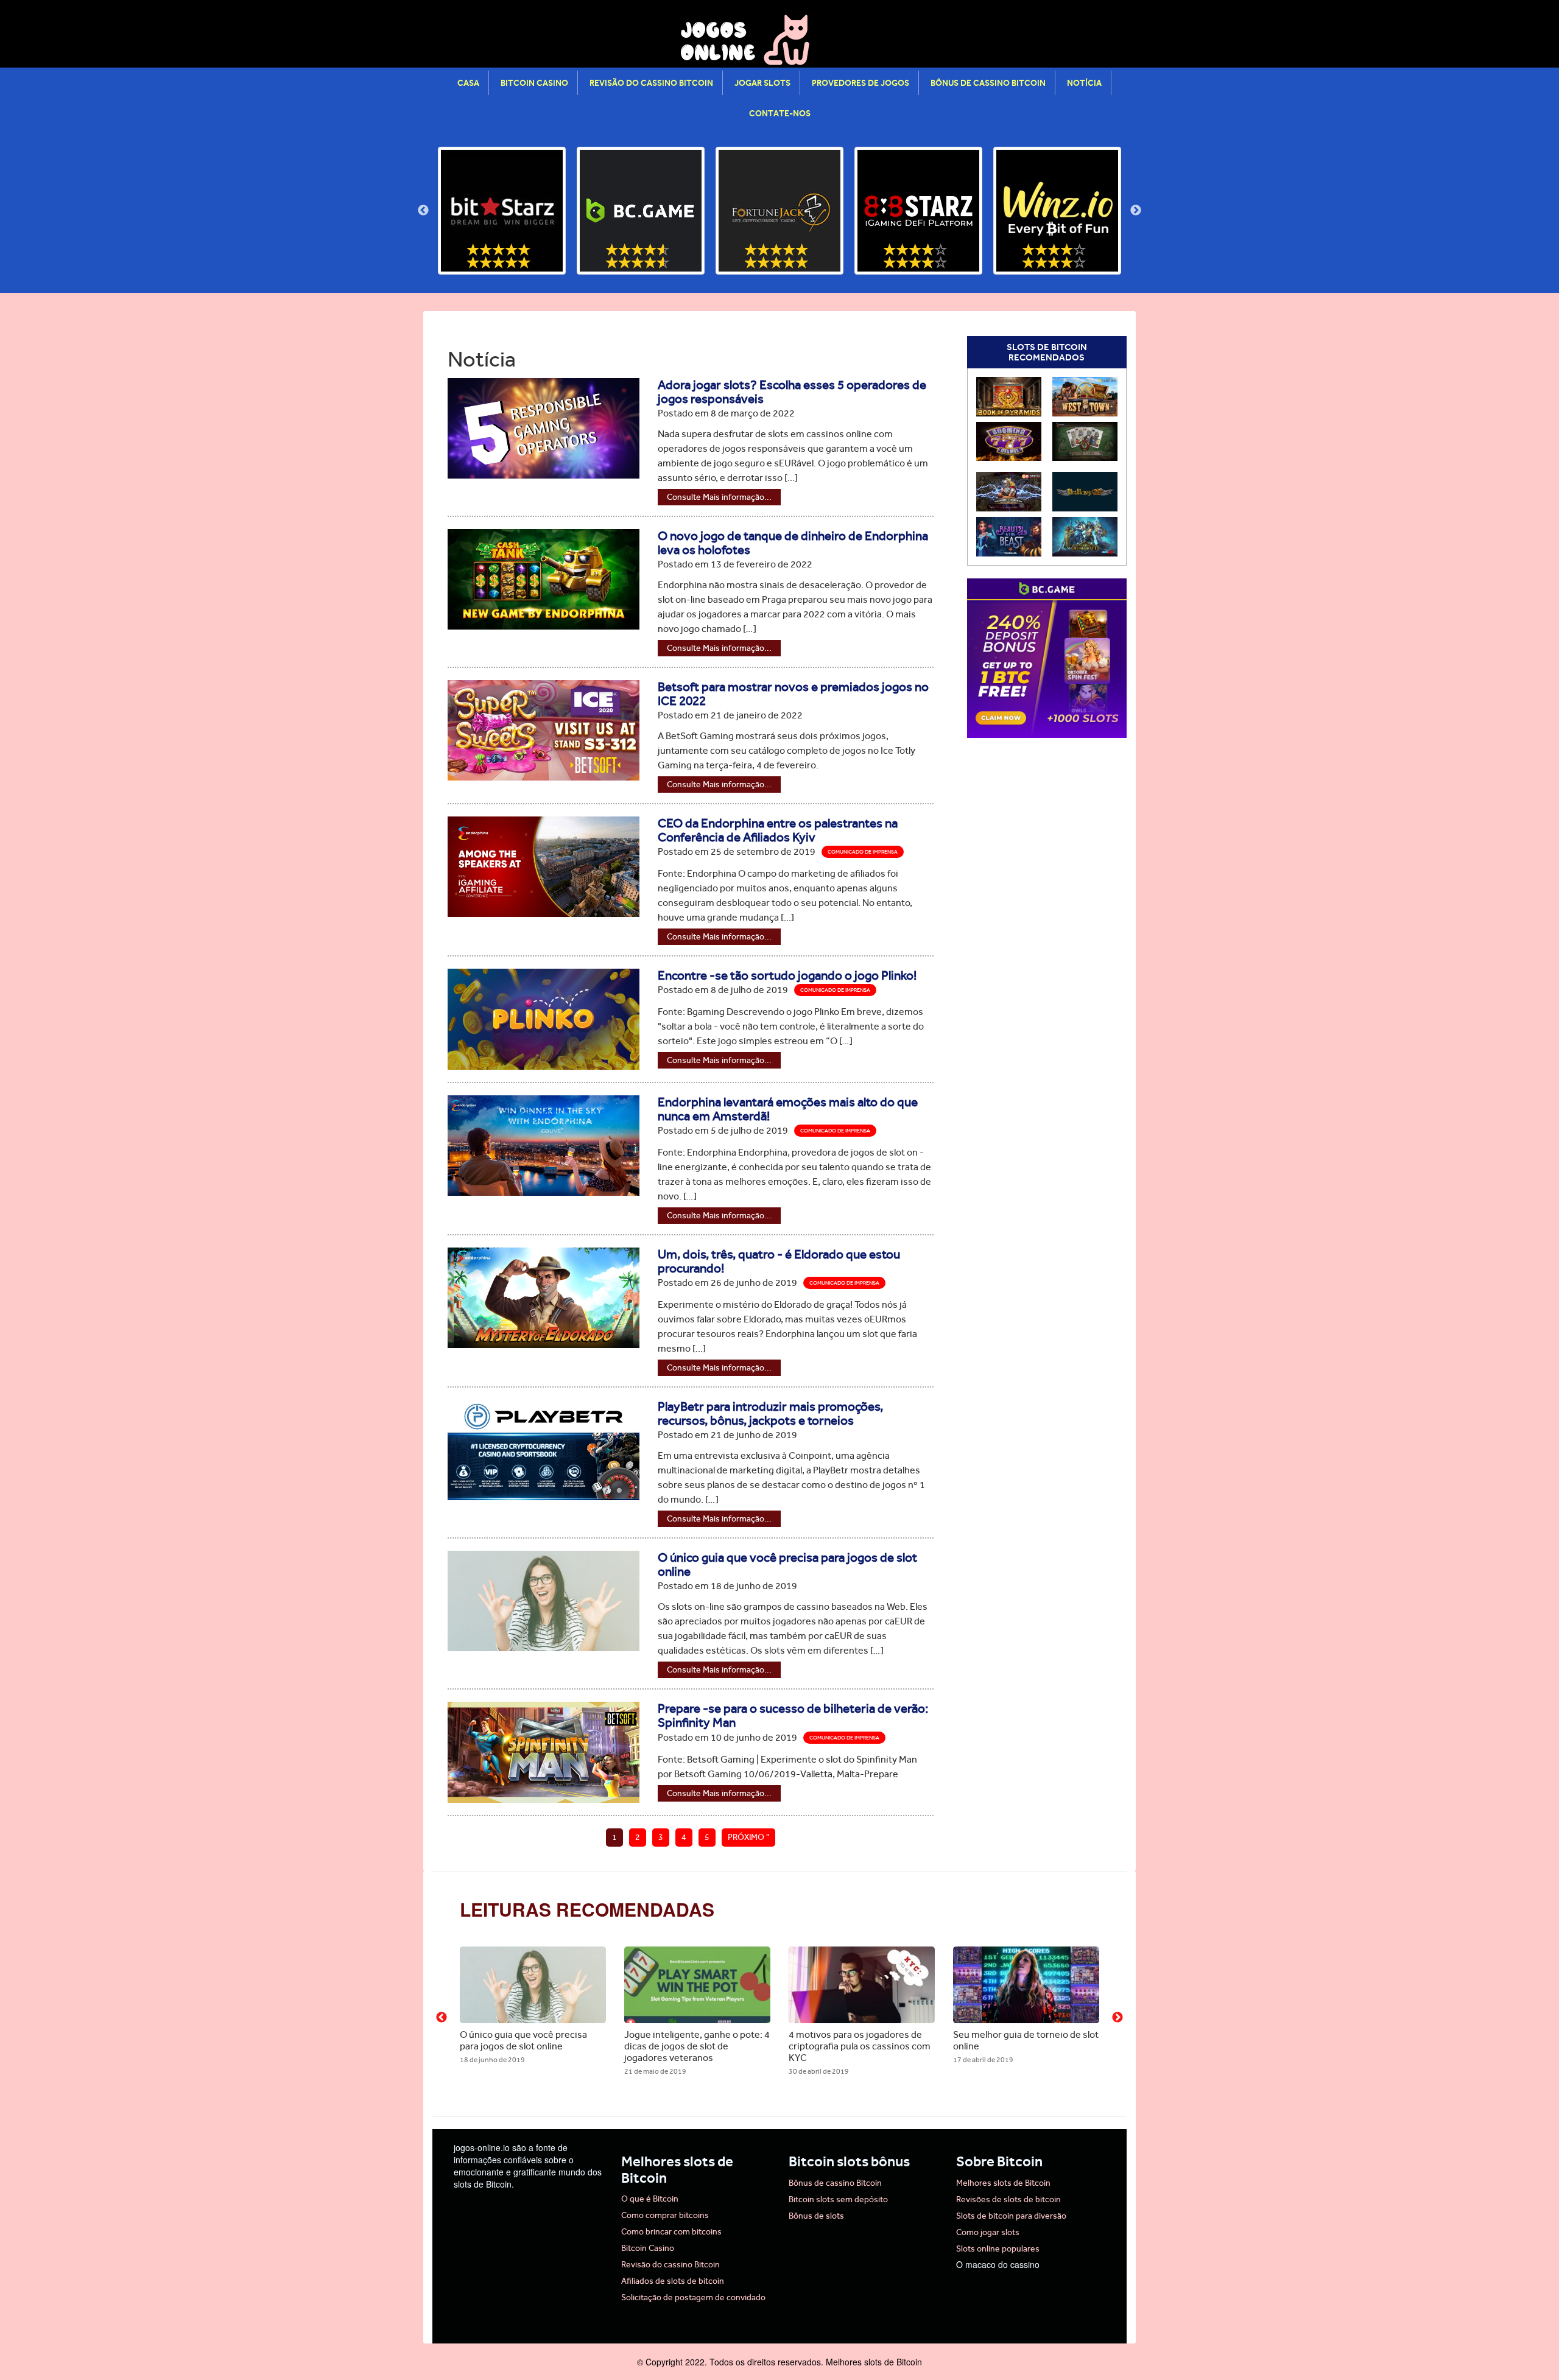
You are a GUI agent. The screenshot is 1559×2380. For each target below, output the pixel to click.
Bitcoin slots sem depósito (838, 2199)
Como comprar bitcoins (665, 2215)
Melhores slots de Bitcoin (1003, 2183)
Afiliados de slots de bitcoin (673, 2281)
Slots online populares (998, 2249)
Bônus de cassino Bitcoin (988, 83)
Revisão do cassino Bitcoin (651, 83)
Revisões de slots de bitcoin (1008, 2199)
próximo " (748, 1837)
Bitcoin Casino (534, 83)
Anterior (423, 211)
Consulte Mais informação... (719, 497)
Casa (468, 83)
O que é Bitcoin (650, 2199)
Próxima (1136, 211)
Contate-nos (780, 113)
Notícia (1084, 83)
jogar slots (762, 83)
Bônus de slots (816, 2216)
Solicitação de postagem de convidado (693, 2298)
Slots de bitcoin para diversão (1011, 2216)
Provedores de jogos (860, 83)
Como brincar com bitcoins (671, 2232)
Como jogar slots (988, 2232)
